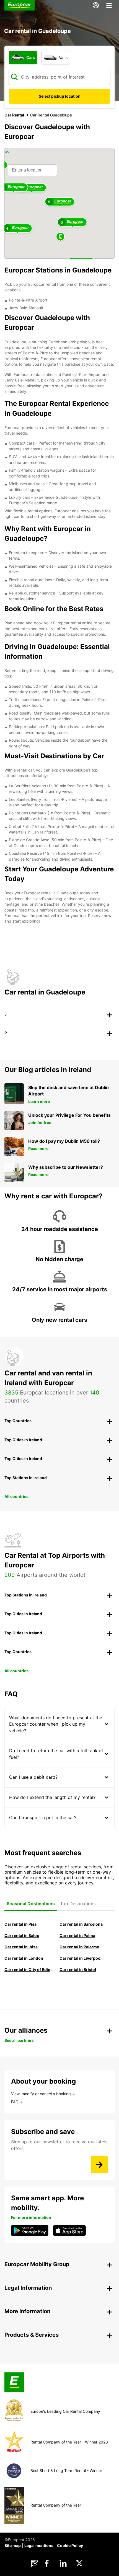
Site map (13, 2545)
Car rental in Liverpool (81, 1958)
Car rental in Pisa (20, 1924)
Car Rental (14, 115)
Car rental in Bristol (78, 1969)
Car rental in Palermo (79, 1947)
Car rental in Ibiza (21, 1947)
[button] (60, 237)
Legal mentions (39, 2545)
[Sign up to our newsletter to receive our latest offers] (99, 2165)
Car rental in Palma (77, 1935)
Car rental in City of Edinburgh (29, 1969)
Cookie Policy (70, 2545)
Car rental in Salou (22, 1935)
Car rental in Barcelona (81, 1924)
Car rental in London (24, 1958)
